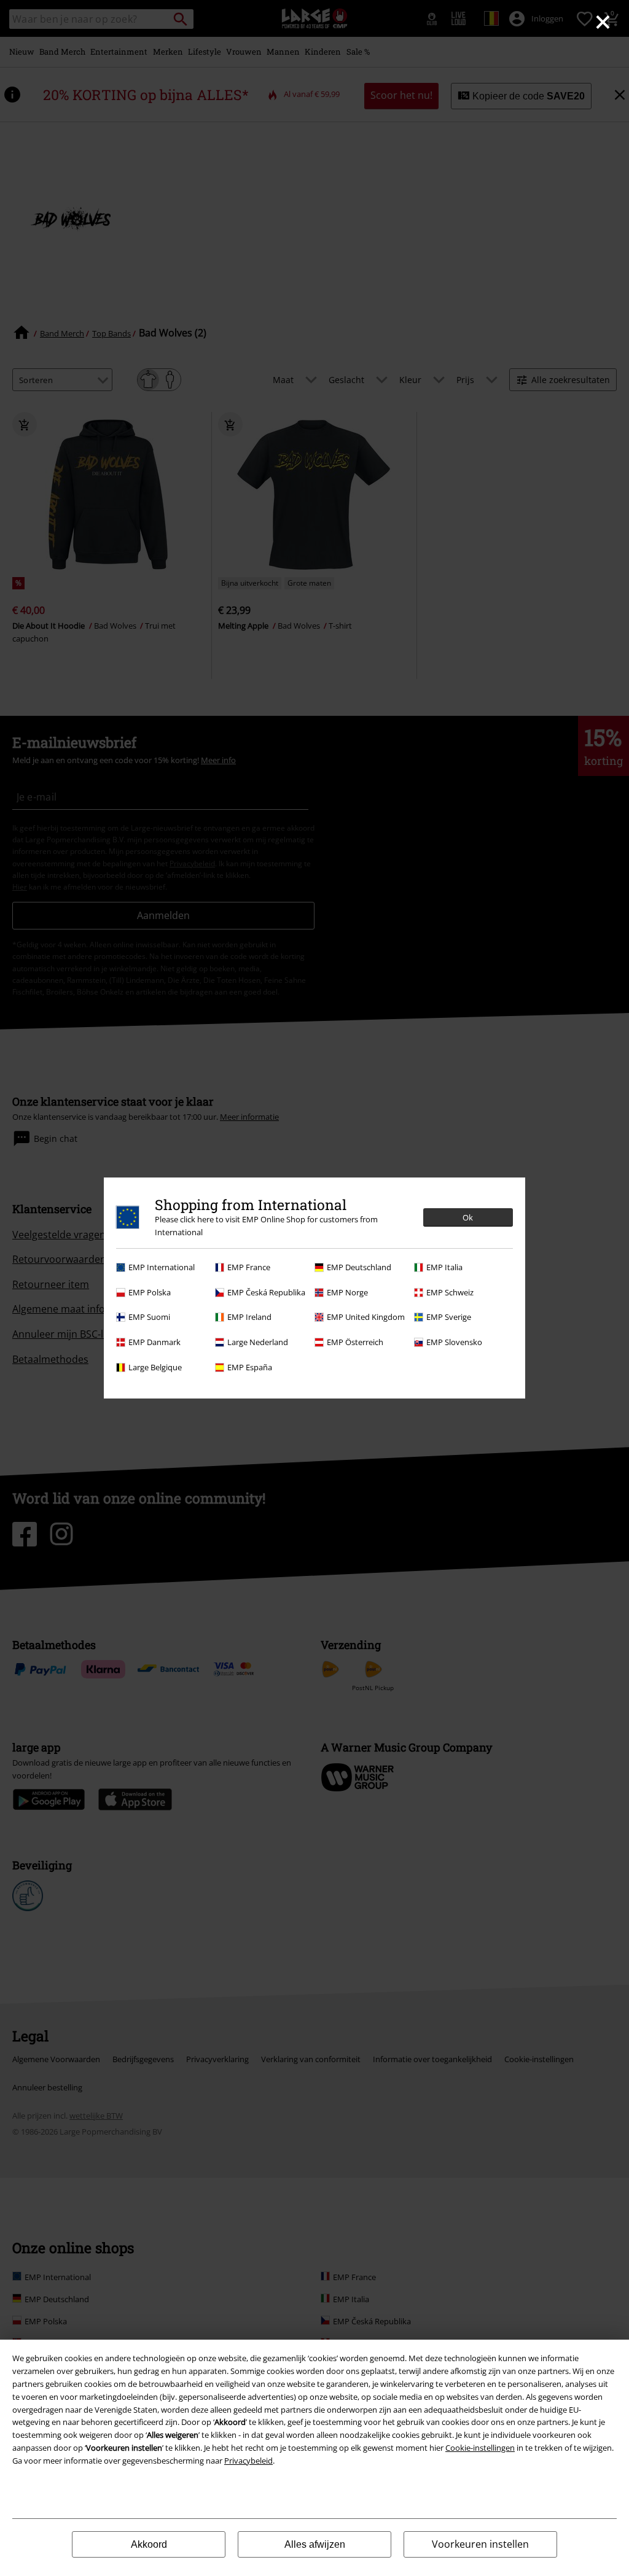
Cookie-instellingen (480, 2448)
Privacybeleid (248, 2461)
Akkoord (149, 2544)
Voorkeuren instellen (480, 2544)
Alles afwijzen (315, 2544)
